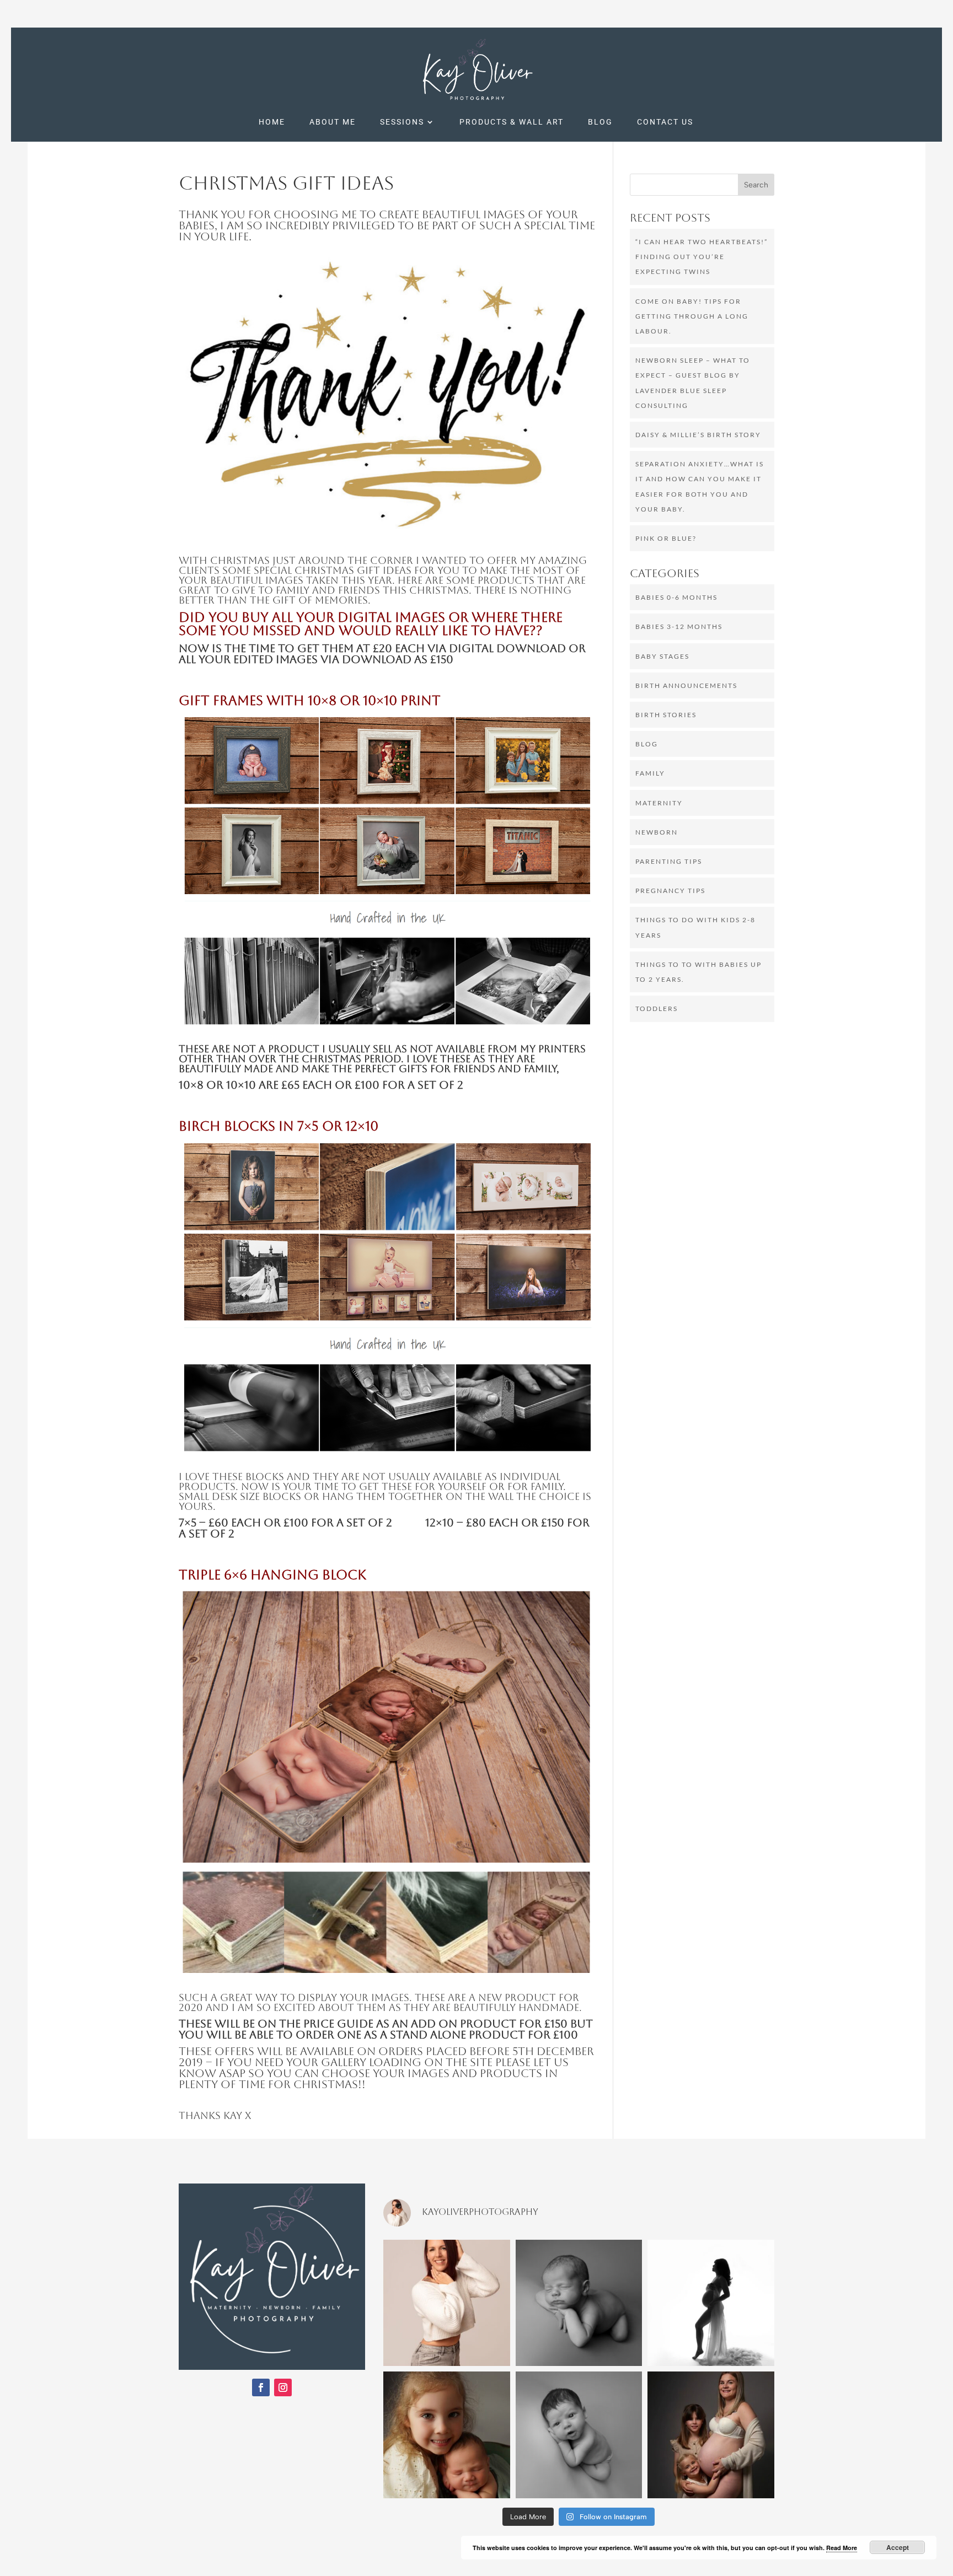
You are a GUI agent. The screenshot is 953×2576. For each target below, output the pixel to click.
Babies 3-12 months (679, 626)
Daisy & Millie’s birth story (698, 435)
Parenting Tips (669, 861)
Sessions (402, 122)
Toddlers (657, 1009)
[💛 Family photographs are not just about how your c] (711, 2435)
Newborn (657, 832)
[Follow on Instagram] (283, 2387)
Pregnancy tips (670, 891)
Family (650, 773)
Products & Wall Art (512, 122)
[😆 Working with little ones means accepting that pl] (447, 2435)
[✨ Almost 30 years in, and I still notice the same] (447, 2303)
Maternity (659, 803)
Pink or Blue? (666, 538)
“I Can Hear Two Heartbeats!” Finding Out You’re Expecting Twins (702, 257)
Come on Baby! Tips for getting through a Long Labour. (692, 316)
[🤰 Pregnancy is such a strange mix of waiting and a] (711, 2303)
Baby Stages (662, 656)
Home (272, 122)
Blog (600, 122)
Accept (898, 2547)
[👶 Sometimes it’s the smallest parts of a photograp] (579, 2303)
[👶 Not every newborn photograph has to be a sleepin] (579, 2435)
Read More (842, 2548)
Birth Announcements (686, 685)
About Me (333, 122)
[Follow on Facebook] (261, 2387)
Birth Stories (666, 715)
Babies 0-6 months (676, 597)
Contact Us (665, 122)
